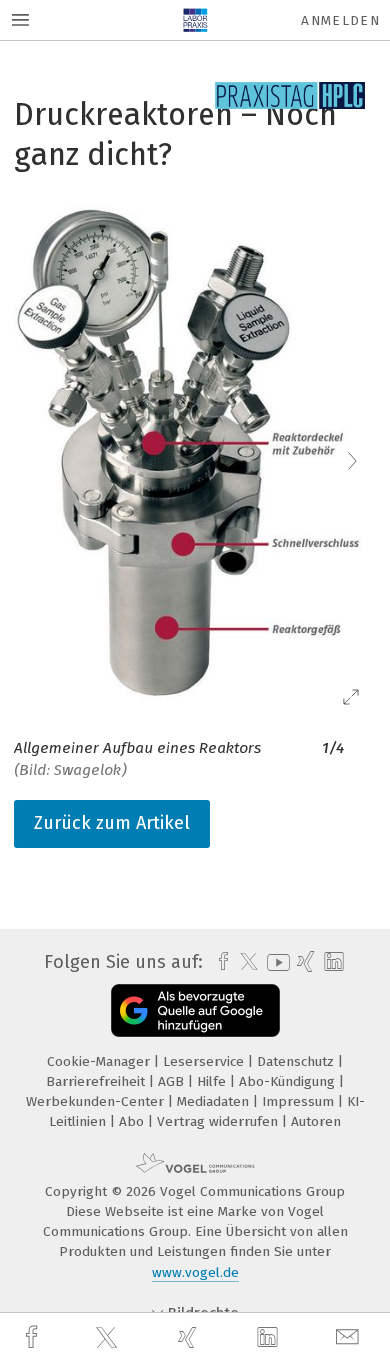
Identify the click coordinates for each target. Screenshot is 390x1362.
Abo (133, 1121)
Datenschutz (297, 1061)
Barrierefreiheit (97, 1081)
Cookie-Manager (100, 1061)
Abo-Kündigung (289, 1081)
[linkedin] (270, 1338)
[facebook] (34, 1337)
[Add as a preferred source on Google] (195, 1010)
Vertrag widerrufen (219, 1121)
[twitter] (109, 1338)
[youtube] (275, 962)
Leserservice (205, 1061)
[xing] (190, 1337)
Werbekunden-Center (97, 1101)
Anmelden (340, 20)
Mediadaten (215, 1101)
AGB (173, 1081)
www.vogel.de (195, 1272)
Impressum (300, 1101)
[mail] (350, 1337)
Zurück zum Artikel (112, 823)
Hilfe (213, 1081)
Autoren (316, 1121)
